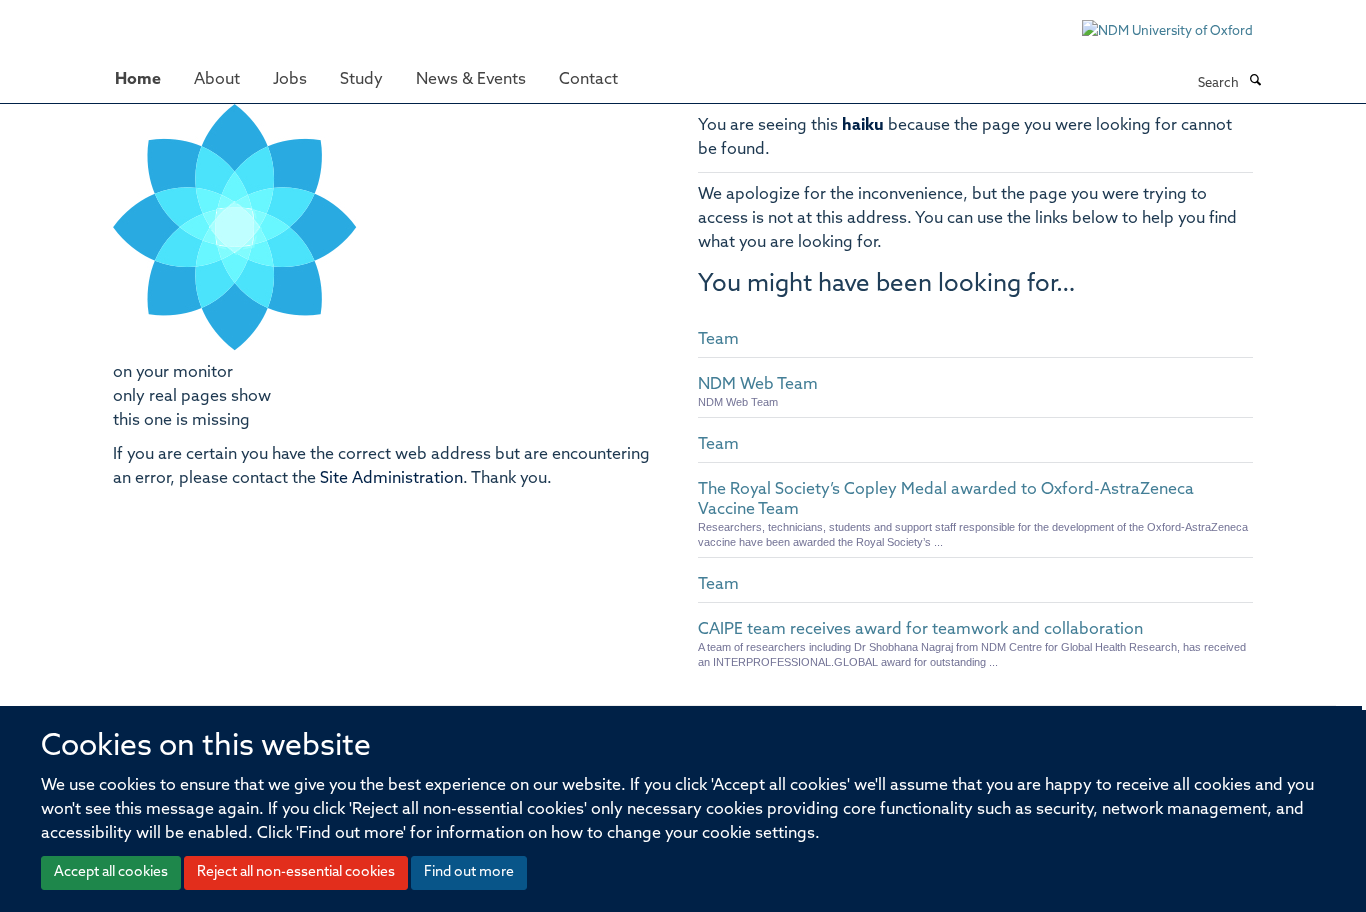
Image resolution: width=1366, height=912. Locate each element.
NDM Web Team (758, 385)
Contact (588, 80)
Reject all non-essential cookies (296, 872)
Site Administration (391, 479)
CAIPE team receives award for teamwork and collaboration (920, 630)
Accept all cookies (111, 872)
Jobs (290, 80)
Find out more (469, 872)
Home (138, 80)
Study (361, 80)
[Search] (1255, 82)
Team (718, 340)
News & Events (471, 80)
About (217, 80)
